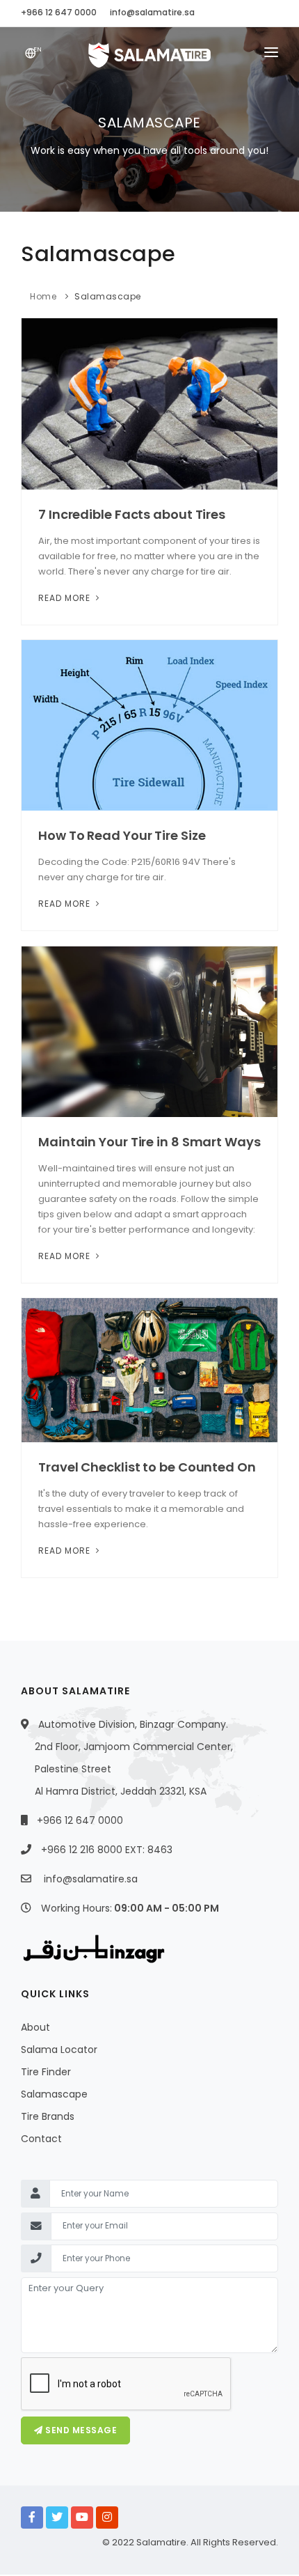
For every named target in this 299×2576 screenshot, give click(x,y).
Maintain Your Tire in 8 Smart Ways (149, 1142)
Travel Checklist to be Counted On (147, 1467)
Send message (80, 2430)
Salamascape (108, 296)
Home (43, 296)
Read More (66, 598)
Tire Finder (46, 2072)
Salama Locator (59, 2050)
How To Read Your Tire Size (122, 835)
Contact (41, 2139)
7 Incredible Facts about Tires (132, 514)
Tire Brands (48, 2116)
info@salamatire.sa (91, 1879)
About (35, 2027)
